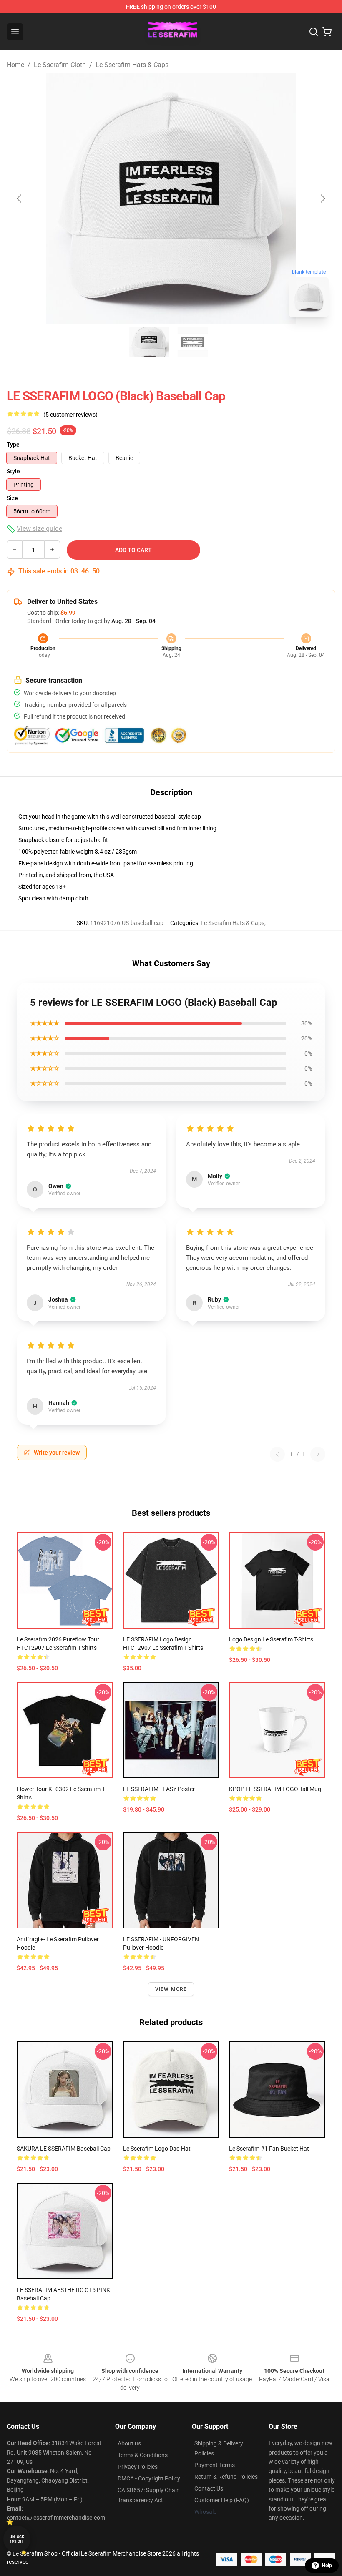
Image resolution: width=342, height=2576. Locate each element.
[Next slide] (322, 199)
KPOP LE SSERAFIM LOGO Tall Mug (275, 1789)
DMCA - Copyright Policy (149, 2478)
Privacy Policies (138, 2467)
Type (13, 445)
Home (15, 65)
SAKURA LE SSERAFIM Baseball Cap (64, 2149)
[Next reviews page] (318, 1454)
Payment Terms (215, 2465)
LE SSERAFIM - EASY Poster (159, 1789)
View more (171, 1989)
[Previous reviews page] (277, 1454)
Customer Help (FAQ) (222, 2500)
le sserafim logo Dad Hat (157, 2149)
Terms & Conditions (143, 2455)
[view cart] (327, 32)
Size (12, 498)
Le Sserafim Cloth (60, 65)
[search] (314, 32)
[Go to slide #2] (193, 342)
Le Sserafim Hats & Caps (132, 65)
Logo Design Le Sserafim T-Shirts (271, 1639)
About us (129, 2443)
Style (13, 471)
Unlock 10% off (17, 2539)
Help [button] (327, 2566)
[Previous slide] (20, 199)
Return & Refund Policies (226, 2477)
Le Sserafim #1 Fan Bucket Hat (269, 2149)
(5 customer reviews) (70, 415)
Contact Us (209, 2488)
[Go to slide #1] (149, 342)
